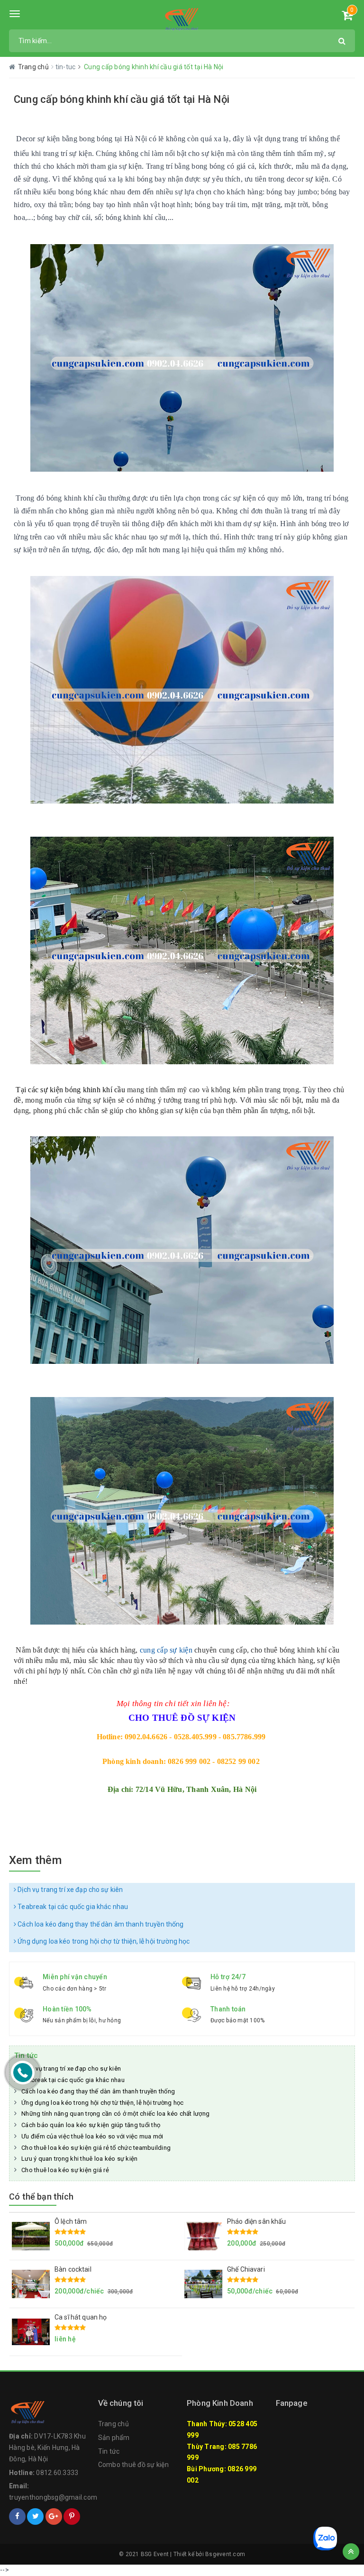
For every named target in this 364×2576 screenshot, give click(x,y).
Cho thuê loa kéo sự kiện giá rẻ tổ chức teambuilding (96, 2148)
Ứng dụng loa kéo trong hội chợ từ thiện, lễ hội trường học (103, 1941)
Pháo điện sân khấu (257, 2221)
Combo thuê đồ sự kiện (133, 2465)
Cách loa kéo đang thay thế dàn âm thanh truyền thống (100, 1924)
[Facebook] (17, 2517)
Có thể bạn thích (41, 2197)
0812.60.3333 (57, 2473)
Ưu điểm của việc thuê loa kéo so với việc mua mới (92, 2136)
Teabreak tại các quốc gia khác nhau (72, 1907)
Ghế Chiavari (246, 2269)
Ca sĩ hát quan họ (81, 2317)
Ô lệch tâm (71, 2221)
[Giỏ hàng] (347, 17)
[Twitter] (35, 2517)
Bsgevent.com (225, 2554)
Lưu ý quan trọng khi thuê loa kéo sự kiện (79, 2159)
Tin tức (109, 2451)
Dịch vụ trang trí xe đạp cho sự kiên (69, 1890)
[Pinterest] (72, 2517)
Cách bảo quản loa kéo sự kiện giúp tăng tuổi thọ (91, 2125)
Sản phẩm (114, 2438)
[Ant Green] (182, 19)
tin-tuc (66, 67)
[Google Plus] (54, 2517)
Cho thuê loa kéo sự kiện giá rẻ (65, 2170)
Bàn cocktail (73, 2269)
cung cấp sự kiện (166, 1650)
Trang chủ (114, 2424)
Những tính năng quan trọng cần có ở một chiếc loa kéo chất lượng (115, 2114)
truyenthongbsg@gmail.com (53, 2497)
